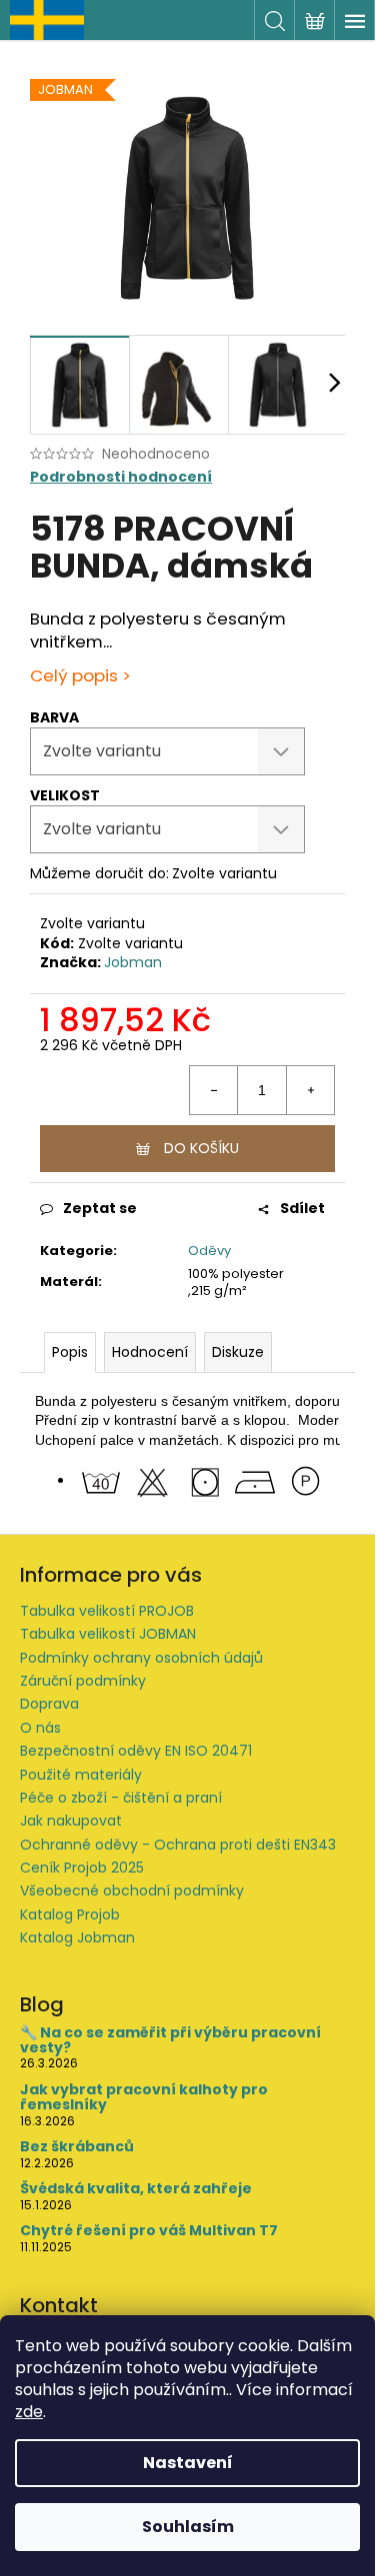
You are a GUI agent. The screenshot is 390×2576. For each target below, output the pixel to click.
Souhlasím (188, 2527)
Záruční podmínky (83, 1681)
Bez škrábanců (77, 2147)
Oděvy (209, 1251)
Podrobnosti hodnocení (121, 477)
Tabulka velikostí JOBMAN (108, 1634)
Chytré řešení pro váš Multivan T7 (149, 2231)
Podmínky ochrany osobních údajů (141, 1658)
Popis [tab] (70, 1352)
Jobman (133, 962)
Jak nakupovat (71, 1821)
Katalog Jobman (77, 1937)
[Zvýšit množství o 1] (310, 1090)
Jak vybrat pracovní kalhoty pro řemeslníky (144, 2098)
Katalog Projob (70, 1915)
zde (29, 2412)
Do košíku (201, 1148)
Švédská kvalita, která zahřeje (136, 2189)
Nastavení (188, 2463)
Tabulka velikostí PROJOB (107, 1611)
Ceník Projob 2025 (82, 1868)
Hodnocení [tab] (150, 1352)
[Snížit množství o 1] (214, 1090)
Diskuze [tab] (238, 1352)
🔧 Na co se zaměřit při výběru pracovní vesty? (170, 2041)
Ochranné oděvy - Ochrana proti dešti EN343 (178, 1845)
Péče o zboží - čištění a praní (121, 1798)
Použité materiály (81, 1775)
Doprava (49, 1704)
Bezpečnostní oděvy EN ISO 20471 (136, 1751)
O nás (40, 1728)
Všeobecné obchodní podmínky (132, 1891)
